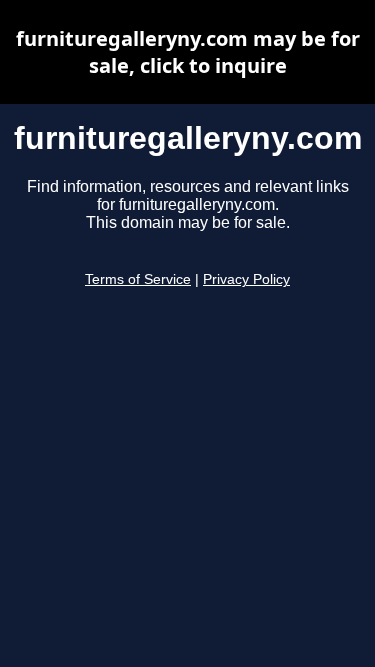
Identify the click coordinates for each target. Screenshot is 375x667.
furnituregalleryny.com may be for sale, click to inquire (188, 52)
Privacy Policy (246, 279)
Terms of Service (138, 279)
